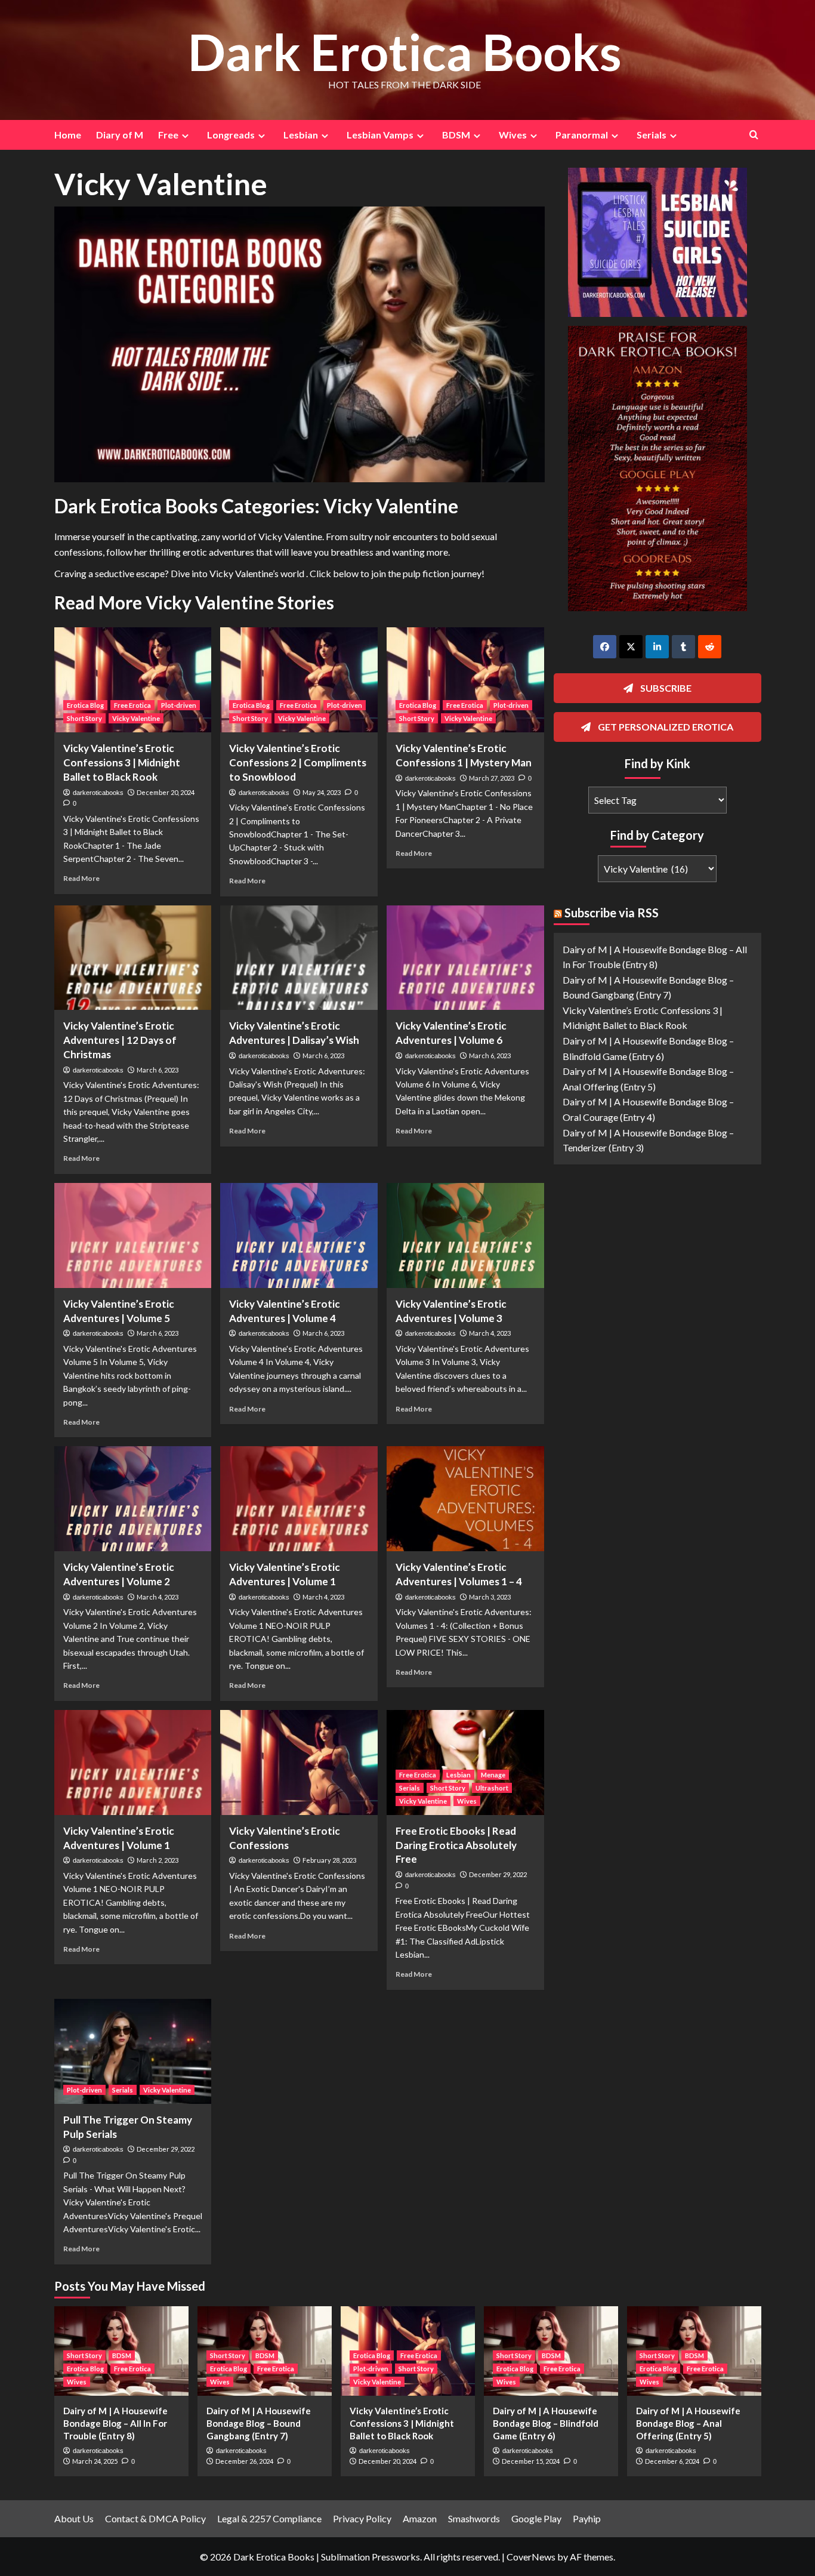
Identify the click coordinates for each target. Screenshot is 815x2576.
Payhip (587, 2518)
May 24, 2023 (322, 792)
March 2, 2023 (158, 1860)
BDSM (122, 2355)
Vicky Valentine (136, 718)
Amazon (420, 2518)
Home (68, 135)
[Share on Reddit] (710, 647)
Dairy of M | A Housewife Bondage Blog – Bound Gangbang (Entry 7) (259, 2423)
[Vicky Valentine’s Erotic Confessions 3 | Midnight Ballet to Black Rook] (133, 680)
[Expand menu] (185, 136)
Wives (467, 1801)
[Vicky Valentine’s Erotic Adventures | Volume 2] (133, 1499)
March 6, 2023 (158, 1070)
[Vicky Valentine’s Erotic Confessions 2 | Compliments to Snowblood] (299, 680)
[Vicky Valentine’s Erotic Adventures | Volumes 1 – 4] (465, 1499)
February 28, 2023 (329, 1860)
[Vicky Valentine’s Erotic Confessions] (299, 1762)
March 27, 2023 (492, 778)
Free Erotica (132, 705)
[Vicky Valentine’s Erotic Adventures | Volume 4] (299, 1235)
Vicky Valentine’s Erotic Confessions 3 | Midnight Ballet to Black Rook (122, 762)
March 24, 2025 (95, 2461)
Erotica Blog (85, 705)
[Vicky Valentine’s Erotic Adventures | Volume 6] (465, 958)
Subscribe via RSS (612, 913)
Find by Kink (657, 763)
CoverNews (531, 2557)
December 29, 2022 (498, 1874)
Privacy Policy (362, 2518)
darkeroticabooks (98, 793)
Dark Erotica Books (405, 52)
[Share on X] (631, 647)
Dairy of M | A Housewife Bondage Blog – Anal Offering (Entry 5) (688, 2423)
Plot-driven (179, 705)
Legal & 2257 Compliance (269, 2518)
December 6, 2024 (672, 2461)
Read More (81, 878)
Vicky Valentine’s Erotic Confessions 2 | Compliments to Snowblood (298, 762)
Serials (410, 1788)
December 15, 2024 (531, 2461)
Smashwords (474, 2518)
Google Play (536, 2518)
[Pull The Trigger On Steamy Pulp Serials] (133, 2051)
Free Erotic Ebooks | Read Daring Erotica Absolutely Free (456, 1845)
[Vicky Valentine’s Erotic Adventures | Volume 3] (465, 1235)
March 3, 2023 (490, 1597)
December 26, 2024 (244, 2461)
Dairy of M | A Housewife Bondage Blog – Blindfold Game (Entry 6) (546, 2423)
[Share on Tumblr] (683, 647)
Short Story (84, 718)
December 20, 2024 (166, 792)
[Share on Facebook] (605, 647)
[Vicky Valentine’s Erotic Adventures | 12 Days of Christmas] (133, 958)
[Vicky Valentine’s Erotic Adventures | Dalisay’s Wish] (299, 958)
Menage (493, 1775)
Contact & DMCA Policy (155, 2518)
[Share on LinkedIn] (657, 647)
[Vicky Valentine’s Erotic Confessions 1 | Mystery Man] (465, 680)
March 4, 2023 (490, 1333)
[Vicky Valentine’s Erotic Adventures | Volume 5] (133, 1235)
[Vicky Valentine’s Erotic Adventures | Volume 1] (299, 1499)
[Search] (754, 135)
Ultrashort (492, 1788)
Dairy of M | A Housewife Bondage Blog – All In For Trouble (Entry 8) (115, 2423)
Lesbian (459, 1775)
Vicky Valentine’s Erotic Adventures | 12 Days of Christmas (120, 1040)
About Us (74, 2518)
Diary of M (120, 135)
